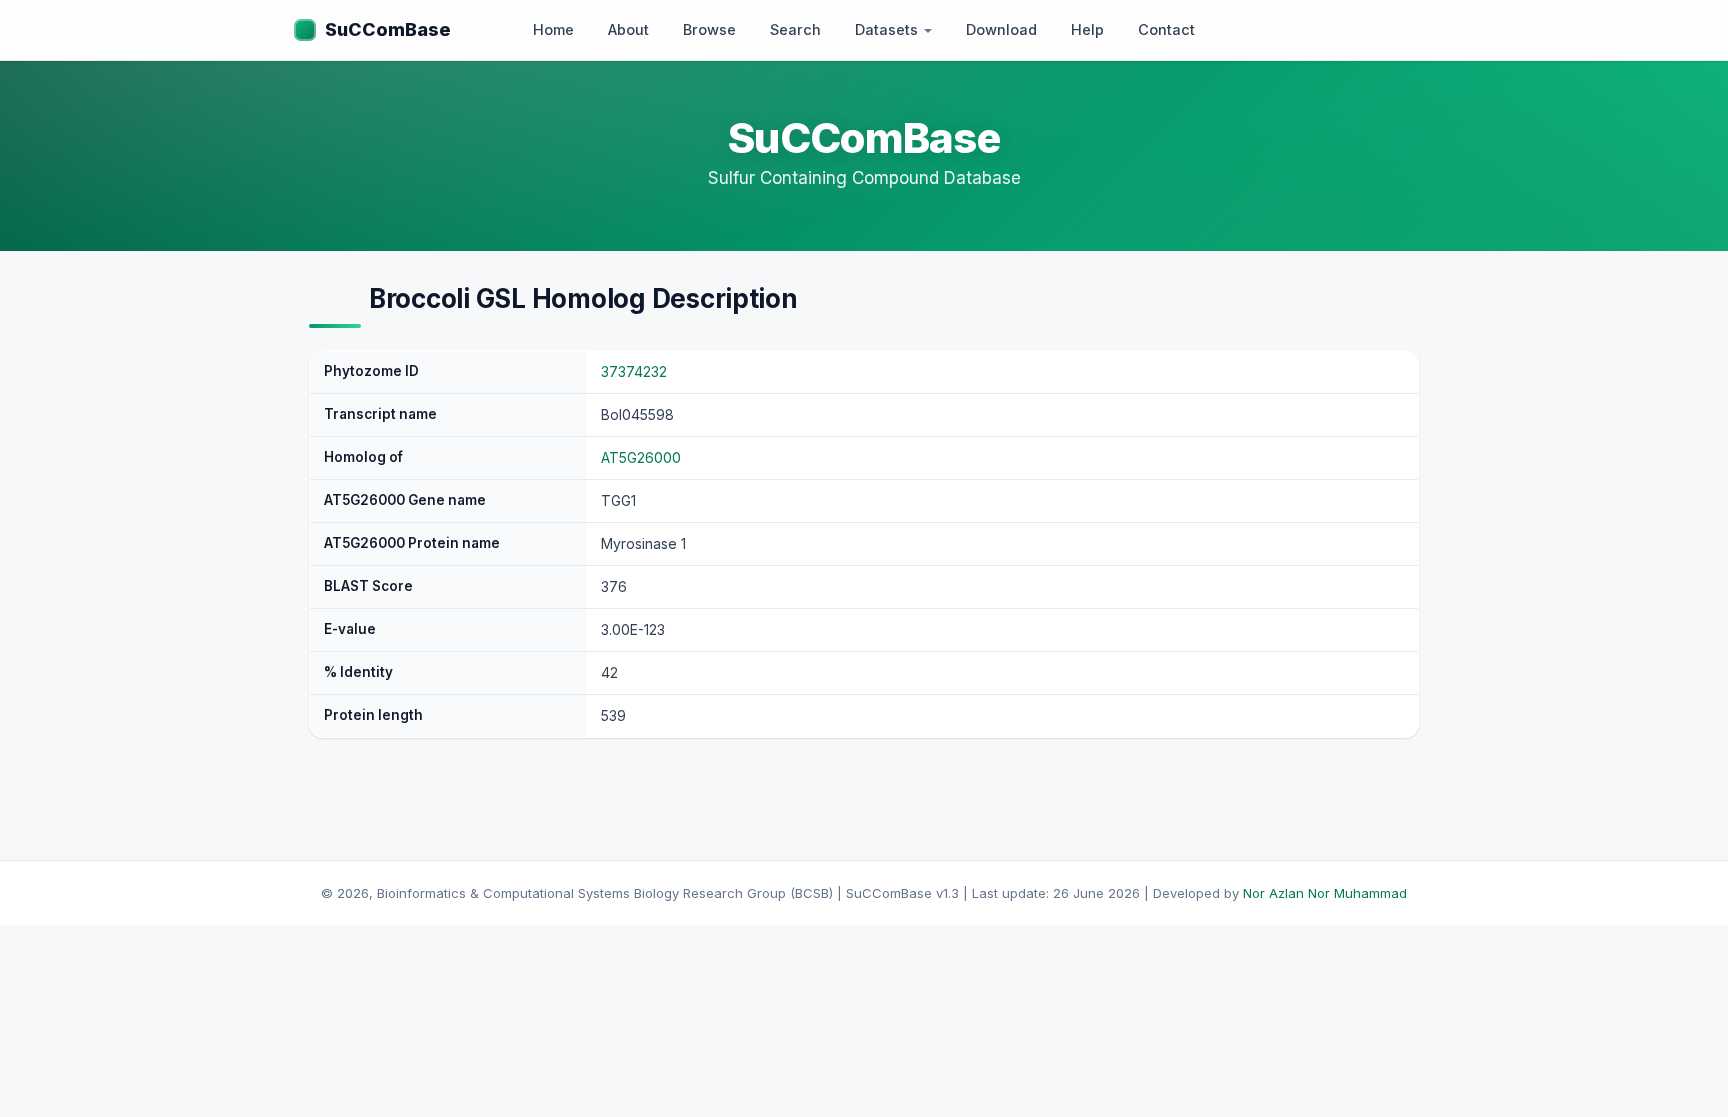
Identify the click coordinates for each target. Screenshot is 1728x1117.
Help (1087, 29)
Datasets (888, 29)
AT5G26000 (641, 457)
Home (553, 29)
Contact (1166, 29)
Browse (709, 29)
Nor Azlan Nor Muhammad (1325, 893)
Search (795, 29)
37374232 (634, 371)
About (628, 29)
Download (1001, 29)
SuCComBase (388, 29)
